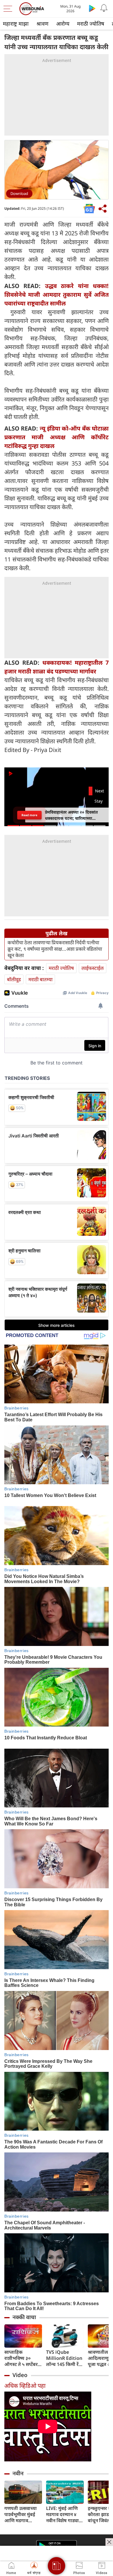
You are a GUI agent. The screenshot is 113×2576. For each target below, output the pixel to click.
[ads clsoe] (109, 2542)
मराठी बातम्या (40, 979)
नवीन (18, 2473)
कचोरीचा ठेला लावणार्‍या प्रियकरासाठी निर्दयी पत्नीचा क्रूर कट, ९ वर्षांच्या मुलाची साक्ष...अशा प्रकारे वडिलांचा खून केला (55, 949)
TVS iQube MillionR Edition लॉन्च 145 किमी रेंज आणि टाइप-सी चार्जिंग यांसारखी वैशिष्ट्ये (64, 2358)
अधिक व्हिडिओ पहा (25, 2386)
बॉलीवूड (14, 979)
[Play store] (92, 8)
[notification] (104, 8)
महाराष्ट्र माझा (16, 24)
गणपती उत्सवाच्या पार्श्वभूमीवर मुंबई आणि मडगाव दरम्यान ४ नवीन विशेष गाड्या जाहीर (22, 2514)
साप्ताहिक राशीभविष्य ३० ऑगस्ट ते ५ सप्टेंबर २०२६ (21, 2358)
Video (20, 2375)
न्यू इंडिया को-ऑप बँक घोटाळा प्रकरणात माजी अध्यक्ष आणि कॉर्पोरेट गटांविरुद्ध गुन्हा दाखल (57, 437)
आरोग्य (63, 24)
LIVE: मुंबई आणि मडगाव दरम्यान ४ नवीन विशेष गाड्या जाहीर (62, 2514)
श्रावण (42, 24)
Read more (29, 815)
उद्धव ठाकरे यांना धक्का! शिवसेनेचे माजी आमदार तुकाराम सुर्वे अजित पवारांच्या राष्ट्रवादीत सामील (57, 295)
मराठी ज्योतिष (91, 24)
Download (19, 193)
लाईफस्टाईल (93, 968)
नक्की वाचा (24, 2317)
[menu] (9, 9)
